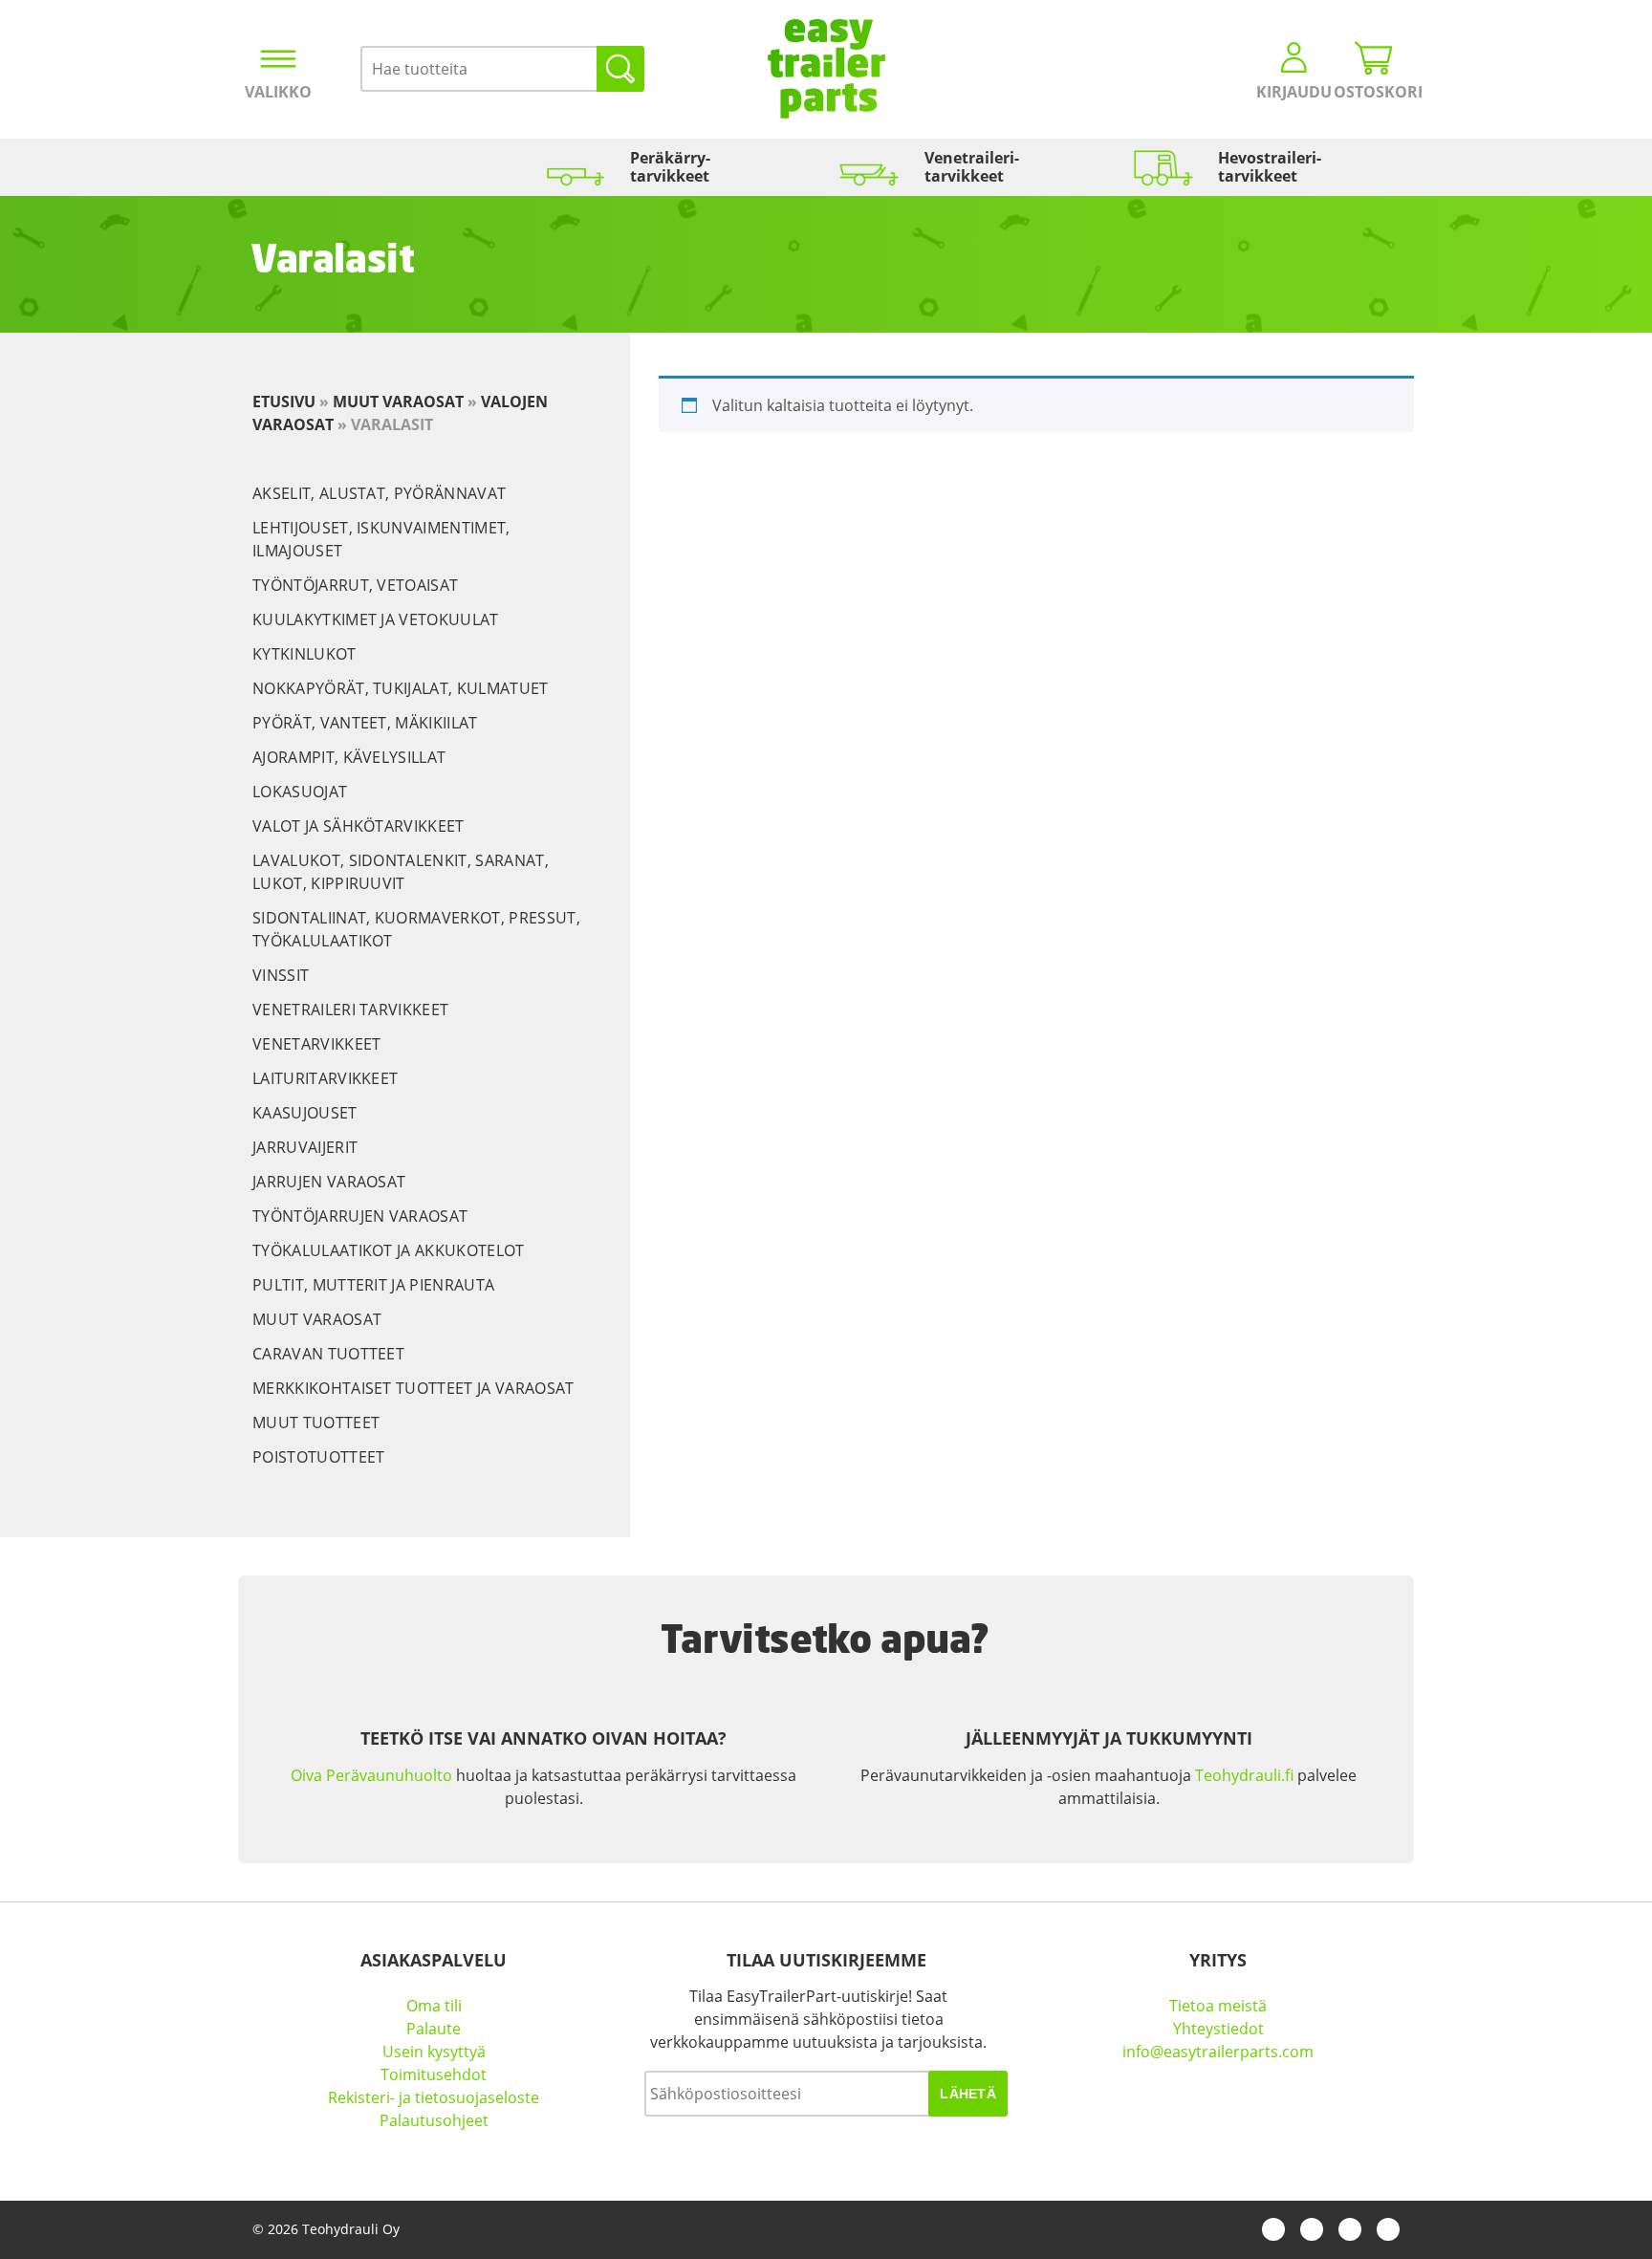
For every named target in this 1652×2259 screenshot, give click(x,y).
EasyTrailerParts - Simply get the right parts (826, 69)
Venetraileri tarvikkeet (350, 1010)
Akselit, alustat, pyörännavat (379, 493)
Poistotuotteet (318, 1457)
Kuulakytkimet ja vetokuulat (376, 619)
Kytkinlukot (304, 654)
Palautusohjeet (434, 2120)
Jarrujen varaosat (329, 1182)
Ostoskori (1374, 92)
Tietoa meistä (1218, 2006)
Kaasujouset (305, 1113)
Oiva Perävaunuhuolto (371, 1775)
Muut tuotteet (316, 1423)
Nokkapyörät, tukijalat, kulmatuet (401, 688)
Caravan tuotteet (328, 1354)
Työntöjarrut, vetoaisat (355, 585)
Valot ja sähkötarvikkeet (359, 826)
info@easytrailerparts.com (1218, 2052)
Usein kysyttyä (434, 2052)
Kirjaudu (1294, 92)
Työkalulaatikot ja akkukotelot (389, 1250)
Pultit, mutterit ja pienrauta (373, 1285)
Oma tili (434, 2006)
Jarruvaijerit (305, 1147)
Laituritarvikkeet (325, 1078)
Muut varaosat (398, 402)
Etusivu (284, 402)
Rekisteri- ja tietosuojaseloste (434, 2097)
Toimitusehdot (434, 2074)
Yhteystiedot (1218, 2029)
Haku (620, 69)
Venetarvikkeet (316, 1044)
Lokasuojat (300, 792)
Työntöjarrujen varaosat (360, 1216)
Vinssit (281, 975)
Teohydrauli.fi (1244, 1775)
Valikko (278, 92)
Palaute (434, 2029)
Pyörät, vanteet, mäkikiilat (365, 723)
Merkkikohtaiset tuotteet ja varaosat (413, 1388)
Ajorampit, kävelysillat (349, 757)
